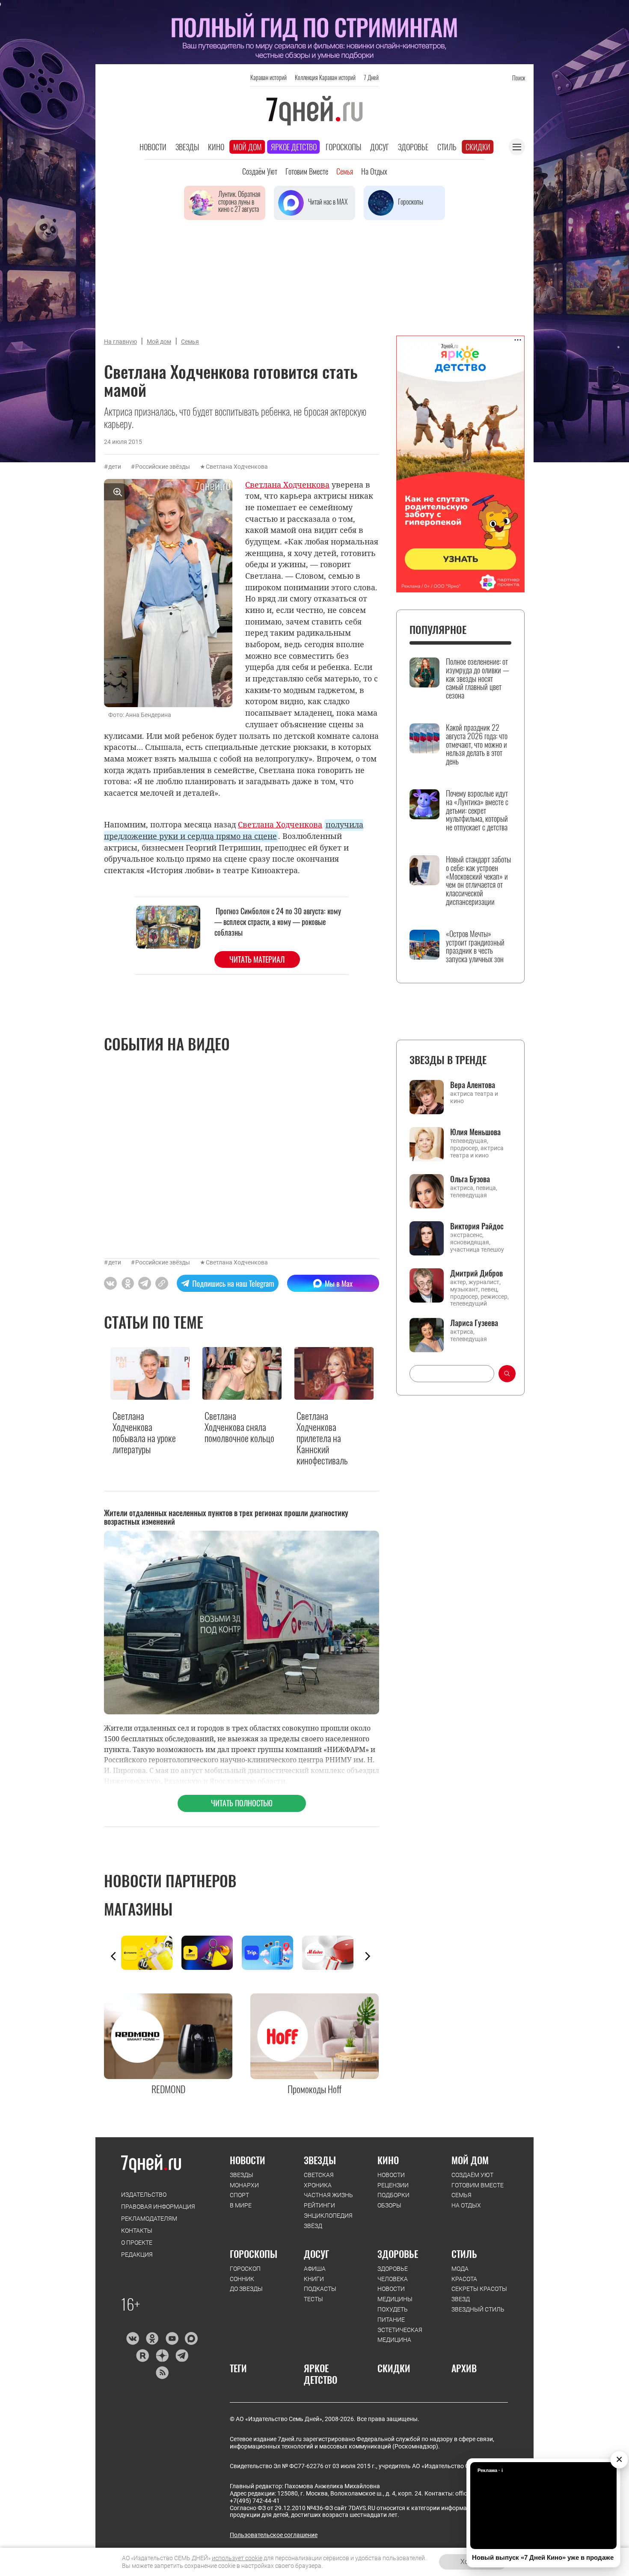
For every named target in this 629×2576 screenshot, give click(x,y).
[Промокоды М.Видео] (332, 1953)
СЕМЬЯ (461, 2195)
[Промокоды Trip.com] (272, 1953)
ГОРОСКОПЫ (254, 2254)
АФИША (315, 2269)
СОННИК (242, 2279)
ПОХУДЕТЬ (393, 2309)
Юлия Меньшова (475, 1132)
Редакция (137, 2255)
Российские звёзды (163, 467)
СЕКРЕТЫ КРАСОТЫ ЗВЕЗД (479, 2294)
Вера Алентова (473, 1085)
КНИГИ (314, 2279)
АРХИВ (464, 2368)
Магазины (138, 1909)
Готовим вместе (307, 171)
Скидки (478, 147)
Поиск (519, 78)
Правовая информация (158, 2207)
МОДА (460, 2269)
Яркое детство (294, 147)
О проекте (137, 2243)
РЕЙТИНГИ (319, 2205)
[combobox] (452, 1374)
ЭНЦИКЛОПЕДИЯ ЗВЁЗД (328, 2221)
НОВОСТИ (248, 2160)
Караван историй (269, 77)
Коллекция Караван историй (325, 77)
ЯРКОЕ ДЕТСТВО (320, 2374)
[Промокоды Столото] (151, 1953)
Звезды (187, 147)
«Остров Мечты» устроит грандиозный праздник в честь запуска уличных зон (475, 947)
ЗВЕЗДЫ (242, 2175)
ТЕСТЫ (313, 2299)
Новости (153, 147)
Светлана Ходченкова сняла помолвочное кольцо (239, 1427)
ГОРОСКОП (245, 2269)
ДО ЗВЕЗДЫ (246, 2289)
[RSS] (162, 2373)
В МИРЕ (241, 2205)
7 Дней (371, 77)
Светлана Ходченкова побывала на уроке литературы (144, 1433)
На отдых (374, 171)
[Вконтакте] (132, 2338)
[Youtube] (172, 2338)
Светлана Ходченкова (237, 467)
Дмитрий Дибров (476, 1273)
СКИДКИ (394, 2368)
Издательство (144, 2195)
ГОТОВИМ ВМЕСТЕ (478, 2185)
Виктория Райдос (477, 1226)
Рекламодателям (149, 2219)
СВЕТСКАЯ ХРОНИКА (319, 2180)
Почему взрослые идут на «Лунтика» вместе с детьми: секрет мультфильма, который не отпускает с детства (477, 811)
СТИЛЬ (464, 2254)
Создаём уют (260, 171)
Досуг (380, 147)
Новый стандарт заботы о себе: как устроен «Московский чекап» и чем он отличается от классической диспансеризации (478, 881)
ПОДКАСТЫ (320, 2289)
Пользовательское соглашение (274, 2535)
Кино (216, 147)
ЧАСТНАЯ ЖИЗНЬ (328, 2195)
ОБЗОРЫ (389, 2205)
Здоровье (413, 147)
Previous (113, 1956)
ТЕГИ (238, 2368)
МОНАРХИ (244, 2185)
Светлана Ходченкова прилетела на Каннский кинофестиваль (322, 1438)
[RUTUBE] (142, 2356)
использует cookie (237, 2558)
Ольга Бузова (470, 1179)
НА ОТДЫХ (466, 2205)
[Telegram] (182, 2356)
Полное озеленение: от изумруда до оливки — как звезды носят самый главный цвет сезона (478, 679)
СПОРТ (239, 2195)
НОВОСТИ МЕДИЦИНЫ (395, 2294)
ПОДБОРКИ (393, 2195)
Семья (345, 171)
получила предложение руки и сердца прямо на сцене (234, 830)
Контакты (137, 2231)
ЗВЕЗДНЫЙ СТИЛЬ (478, 2309)
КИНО (388, 2160)
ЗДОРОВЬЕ (398, 2254)
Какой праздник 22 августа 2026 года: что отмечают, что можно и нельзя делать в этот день (477, 745)
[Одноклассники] (152, 2338)
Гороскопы (343, 147)
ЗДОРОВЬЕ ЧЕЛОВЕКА (393, 2274)
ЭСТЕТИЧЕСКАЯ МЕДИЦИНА (400, 2335)
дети (115, 467)
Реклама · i (490, 2470)
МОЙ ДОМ (470, 2160)
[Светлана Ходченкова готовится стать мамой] (162, 1283)
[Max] (191, 2338)
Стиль (447, 147)
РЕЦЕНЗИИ (393, 2185)
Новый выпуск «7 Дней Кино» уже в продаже (543, 2557)
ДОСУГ (316, 2254)
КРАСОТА (464, 2279)
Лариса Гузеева (474, 1323)
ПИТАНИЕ (391, 2320)
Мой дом (248, 147)
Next (368, 1956)
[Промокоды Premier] (212, 1953)
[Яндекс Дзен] (162, 2356)
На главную (120, 342)
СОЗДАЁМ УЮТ (472, 2175)
